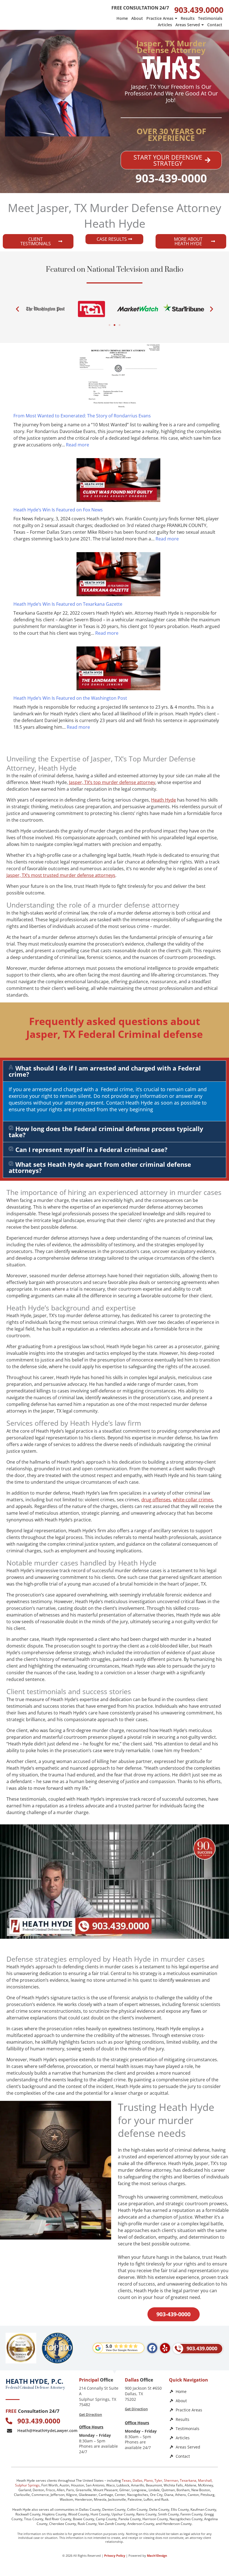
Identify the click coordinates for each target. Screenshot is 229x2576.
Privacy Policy (115, 2555)
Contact (215, 25)
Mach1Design (157, 2555)
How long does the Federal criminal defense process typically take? (106, 1132)
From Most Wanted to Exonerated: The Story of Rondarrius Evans (82, 416)
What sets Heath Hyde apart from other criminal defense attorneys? (100, 1167)
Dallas (138, 2480)
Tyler (158, 2480)
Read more (77, 445)
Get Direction (90, 2414)
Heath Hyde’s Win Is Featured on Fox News (58, 510)
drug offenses (156, 1500)
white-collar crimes (193, 1500)
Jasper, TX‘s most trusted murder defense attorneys (61, 875)
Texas (126, 2480)
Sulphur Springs (27, 2485)
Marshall (205, 2480)
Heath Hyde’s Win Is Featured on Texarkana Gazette (68, 604)
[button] (17, 309)
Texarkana (188, 2480)
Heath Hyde (164, 800)
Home (122, 18)
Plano (148, 2480)
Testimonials (210, 18)
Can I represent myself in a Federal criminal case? (91, 1149)
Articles (165, 25)
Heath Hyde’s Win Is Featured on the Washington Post (70, 698)
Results (188, 18)
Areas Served (188, 25)
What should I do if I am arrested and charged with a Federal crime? (105, 1071)
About (137, 18)
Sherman (171, 2480)
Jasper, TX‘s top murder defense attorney (112, 782)
